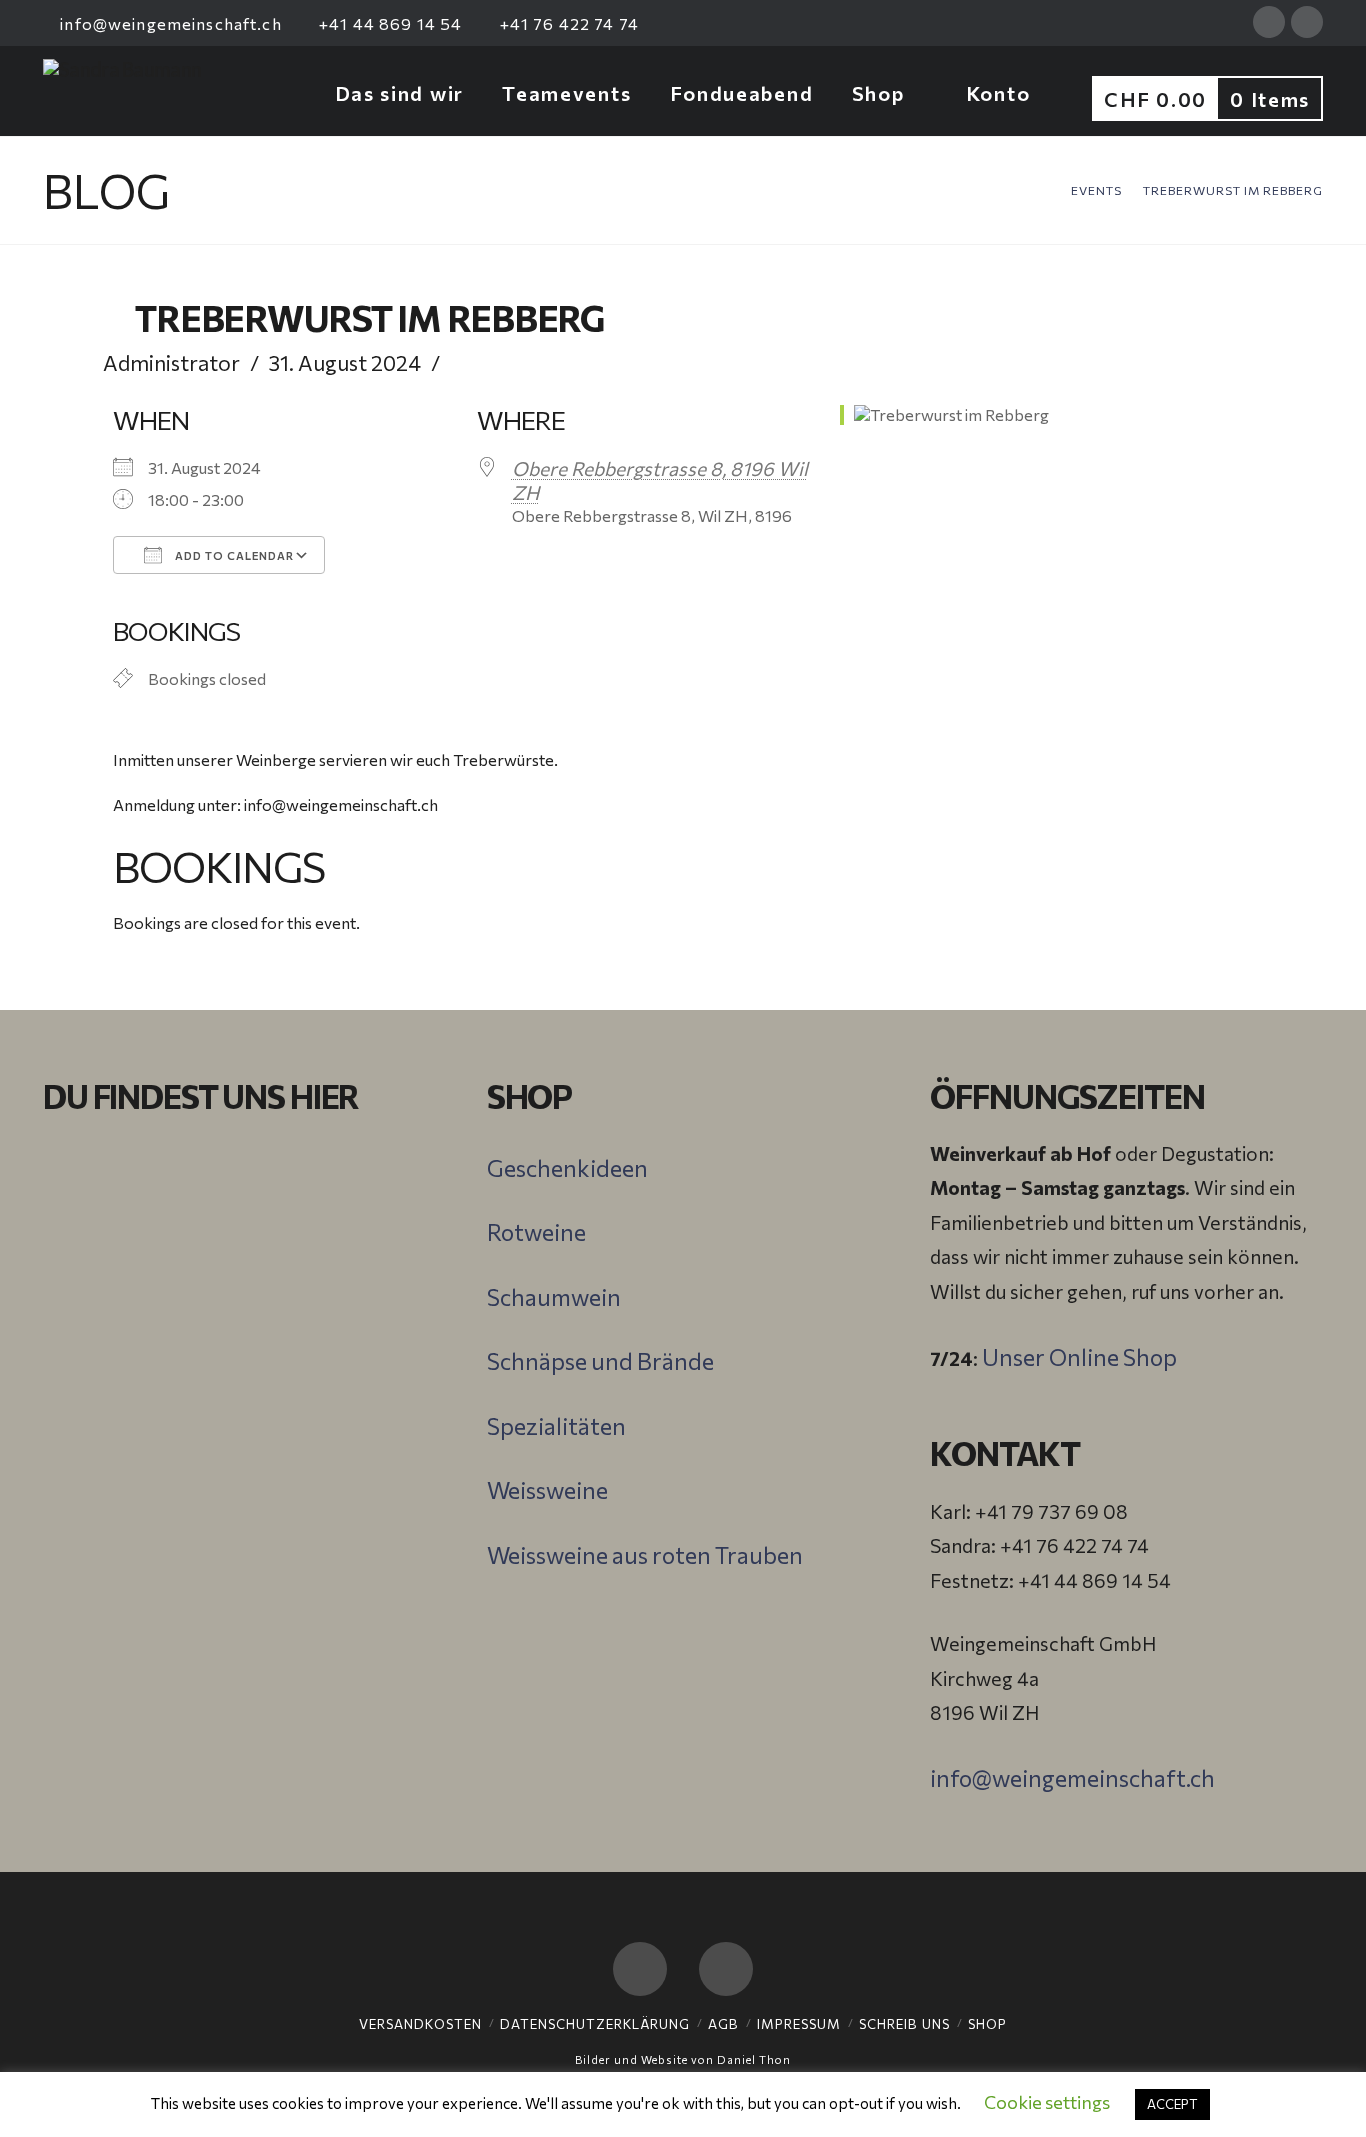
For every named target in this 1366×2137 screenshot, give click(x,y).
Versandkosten (420, 2024)
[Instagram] (1307, 22)
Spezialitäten (556, 1426)
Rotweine (536, 1232)
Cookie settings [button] (1047, 2102)
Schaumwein (554, 1297)
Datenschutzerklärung (595, 2024)
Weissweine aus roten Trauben (645, 1555)
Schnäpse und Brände (600, 1361)
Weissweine (547, 1490)
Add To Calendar (233, 555)
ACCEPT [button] (1172, 2104)
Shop (987, 2024)
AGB (723, 2024)
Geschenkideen (567, 1168)
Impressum (799, 2024)
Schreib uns (904, 2024)
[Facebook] (1269, 22)
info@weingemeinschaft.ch (169, 23)
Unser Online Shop (1079, 1357)
